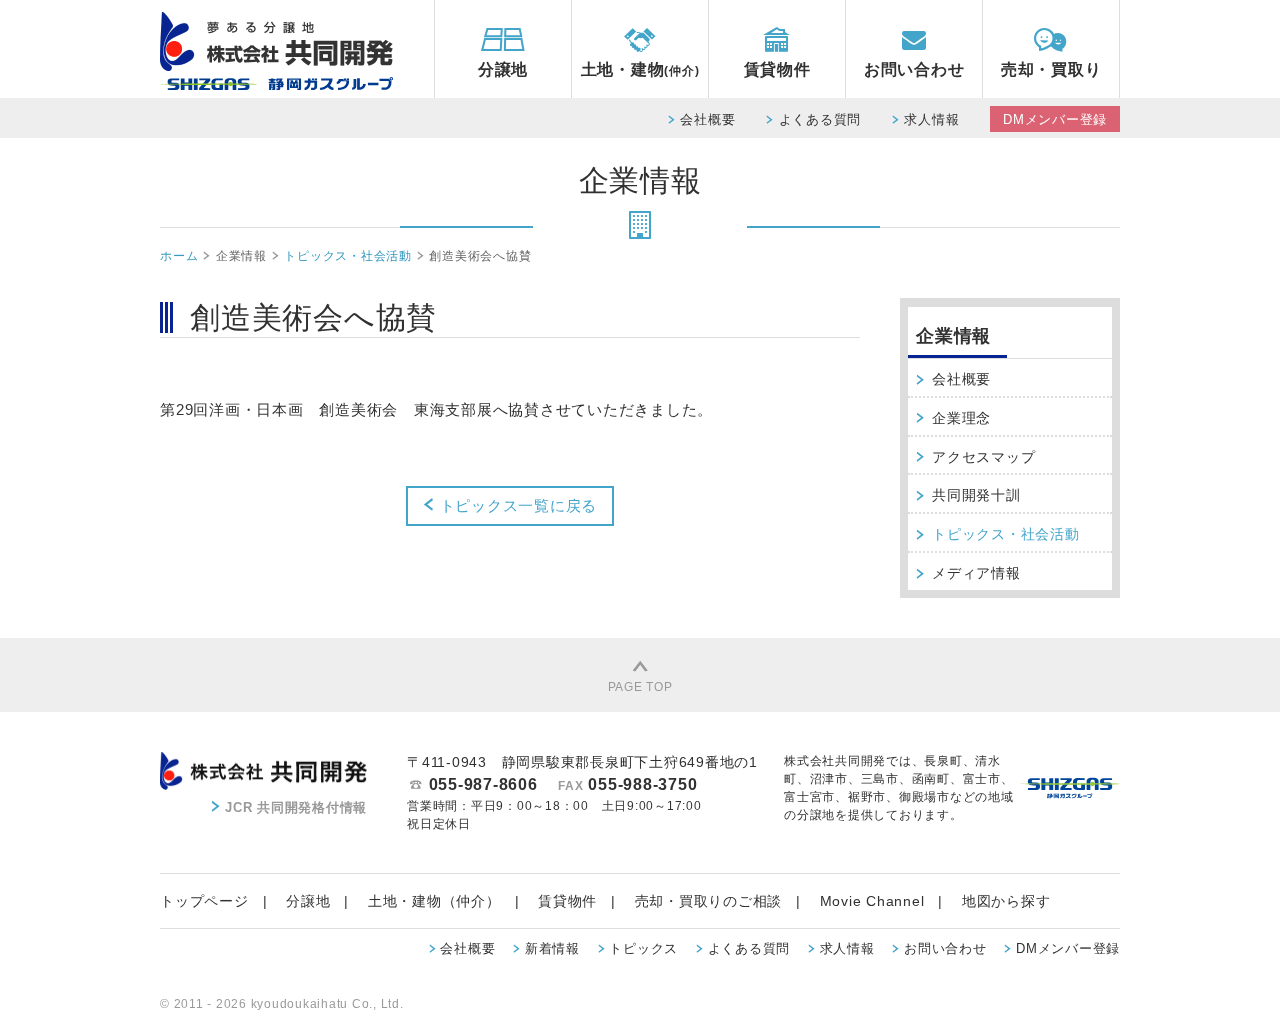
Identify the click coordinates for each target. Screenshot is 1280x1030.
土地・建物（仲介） (434, 901)
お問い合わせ (914, 69)
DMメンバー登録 (1055, 119)
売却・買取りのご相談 (709, 901)
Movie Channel (872, 901)
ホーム (179, 256)
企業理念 (961, 418)
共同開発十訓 (976, 495)
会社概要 (707, 119)
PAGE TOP (640, 687)
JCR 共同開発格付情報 (296, 807)
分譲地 (503, 69)
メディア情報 (976, 573)
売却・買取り (1051, 69)
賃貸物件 (777, 69)
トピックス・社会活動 (348, 256)
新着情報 (552, 948)
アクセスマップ (983, 457)
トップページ (204, 901)
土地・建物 (640, 69)
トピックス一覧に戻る (516, 505)
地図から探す (1006, 901)
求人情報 (931, 119)
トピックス (643, 948)
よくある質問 (820, 119)
